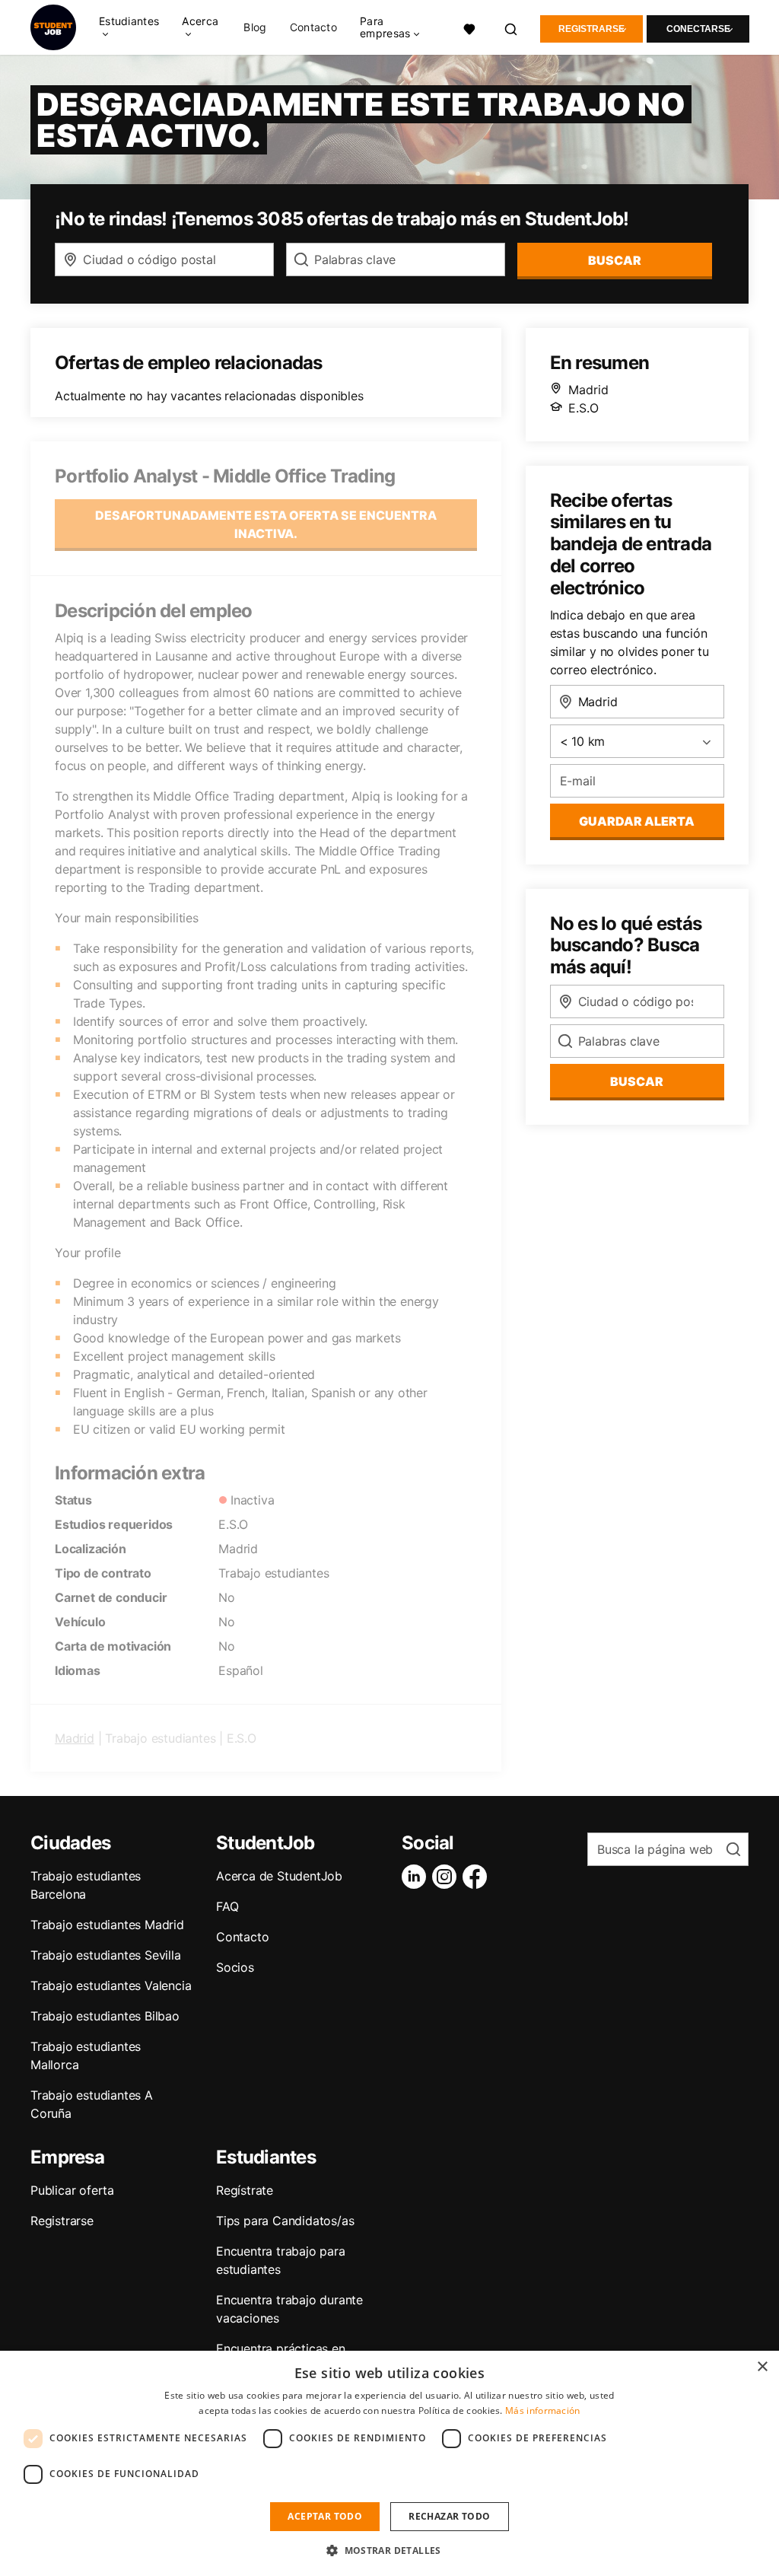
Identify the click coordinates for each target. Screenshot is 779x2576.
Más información (543, 2410)
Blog (255, 27)
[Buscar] (512, 27)
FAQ (227, 1906)
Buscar (615, 260)
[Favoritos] (470, 27)
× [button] (762, 2367)
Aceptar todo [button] (325, 2516)
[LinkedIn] (417, 1877)
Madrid (75, 1738)
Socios (235, 1967)
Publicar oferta (72, 2190)
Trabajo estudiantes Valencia (111, 1985)
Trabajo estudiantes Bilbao (105, 2016)
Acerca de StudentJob (279, 1876)
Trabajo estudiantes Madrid (107, 1925)
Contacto (313, 27)
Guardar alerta (637, 821)
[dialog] (389, 2463)
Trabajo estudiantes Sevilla (106, 1955)
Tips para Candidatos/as (285, 2221)
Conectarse (698, 29)
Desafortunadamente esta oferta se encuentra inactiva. (266, 524)
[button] (389, 2550)
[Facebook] (478, 1877)
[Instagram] (447, 1877)
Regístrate (245, 2190)
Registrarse (591, 29)
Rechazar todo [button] (449, 2516)
